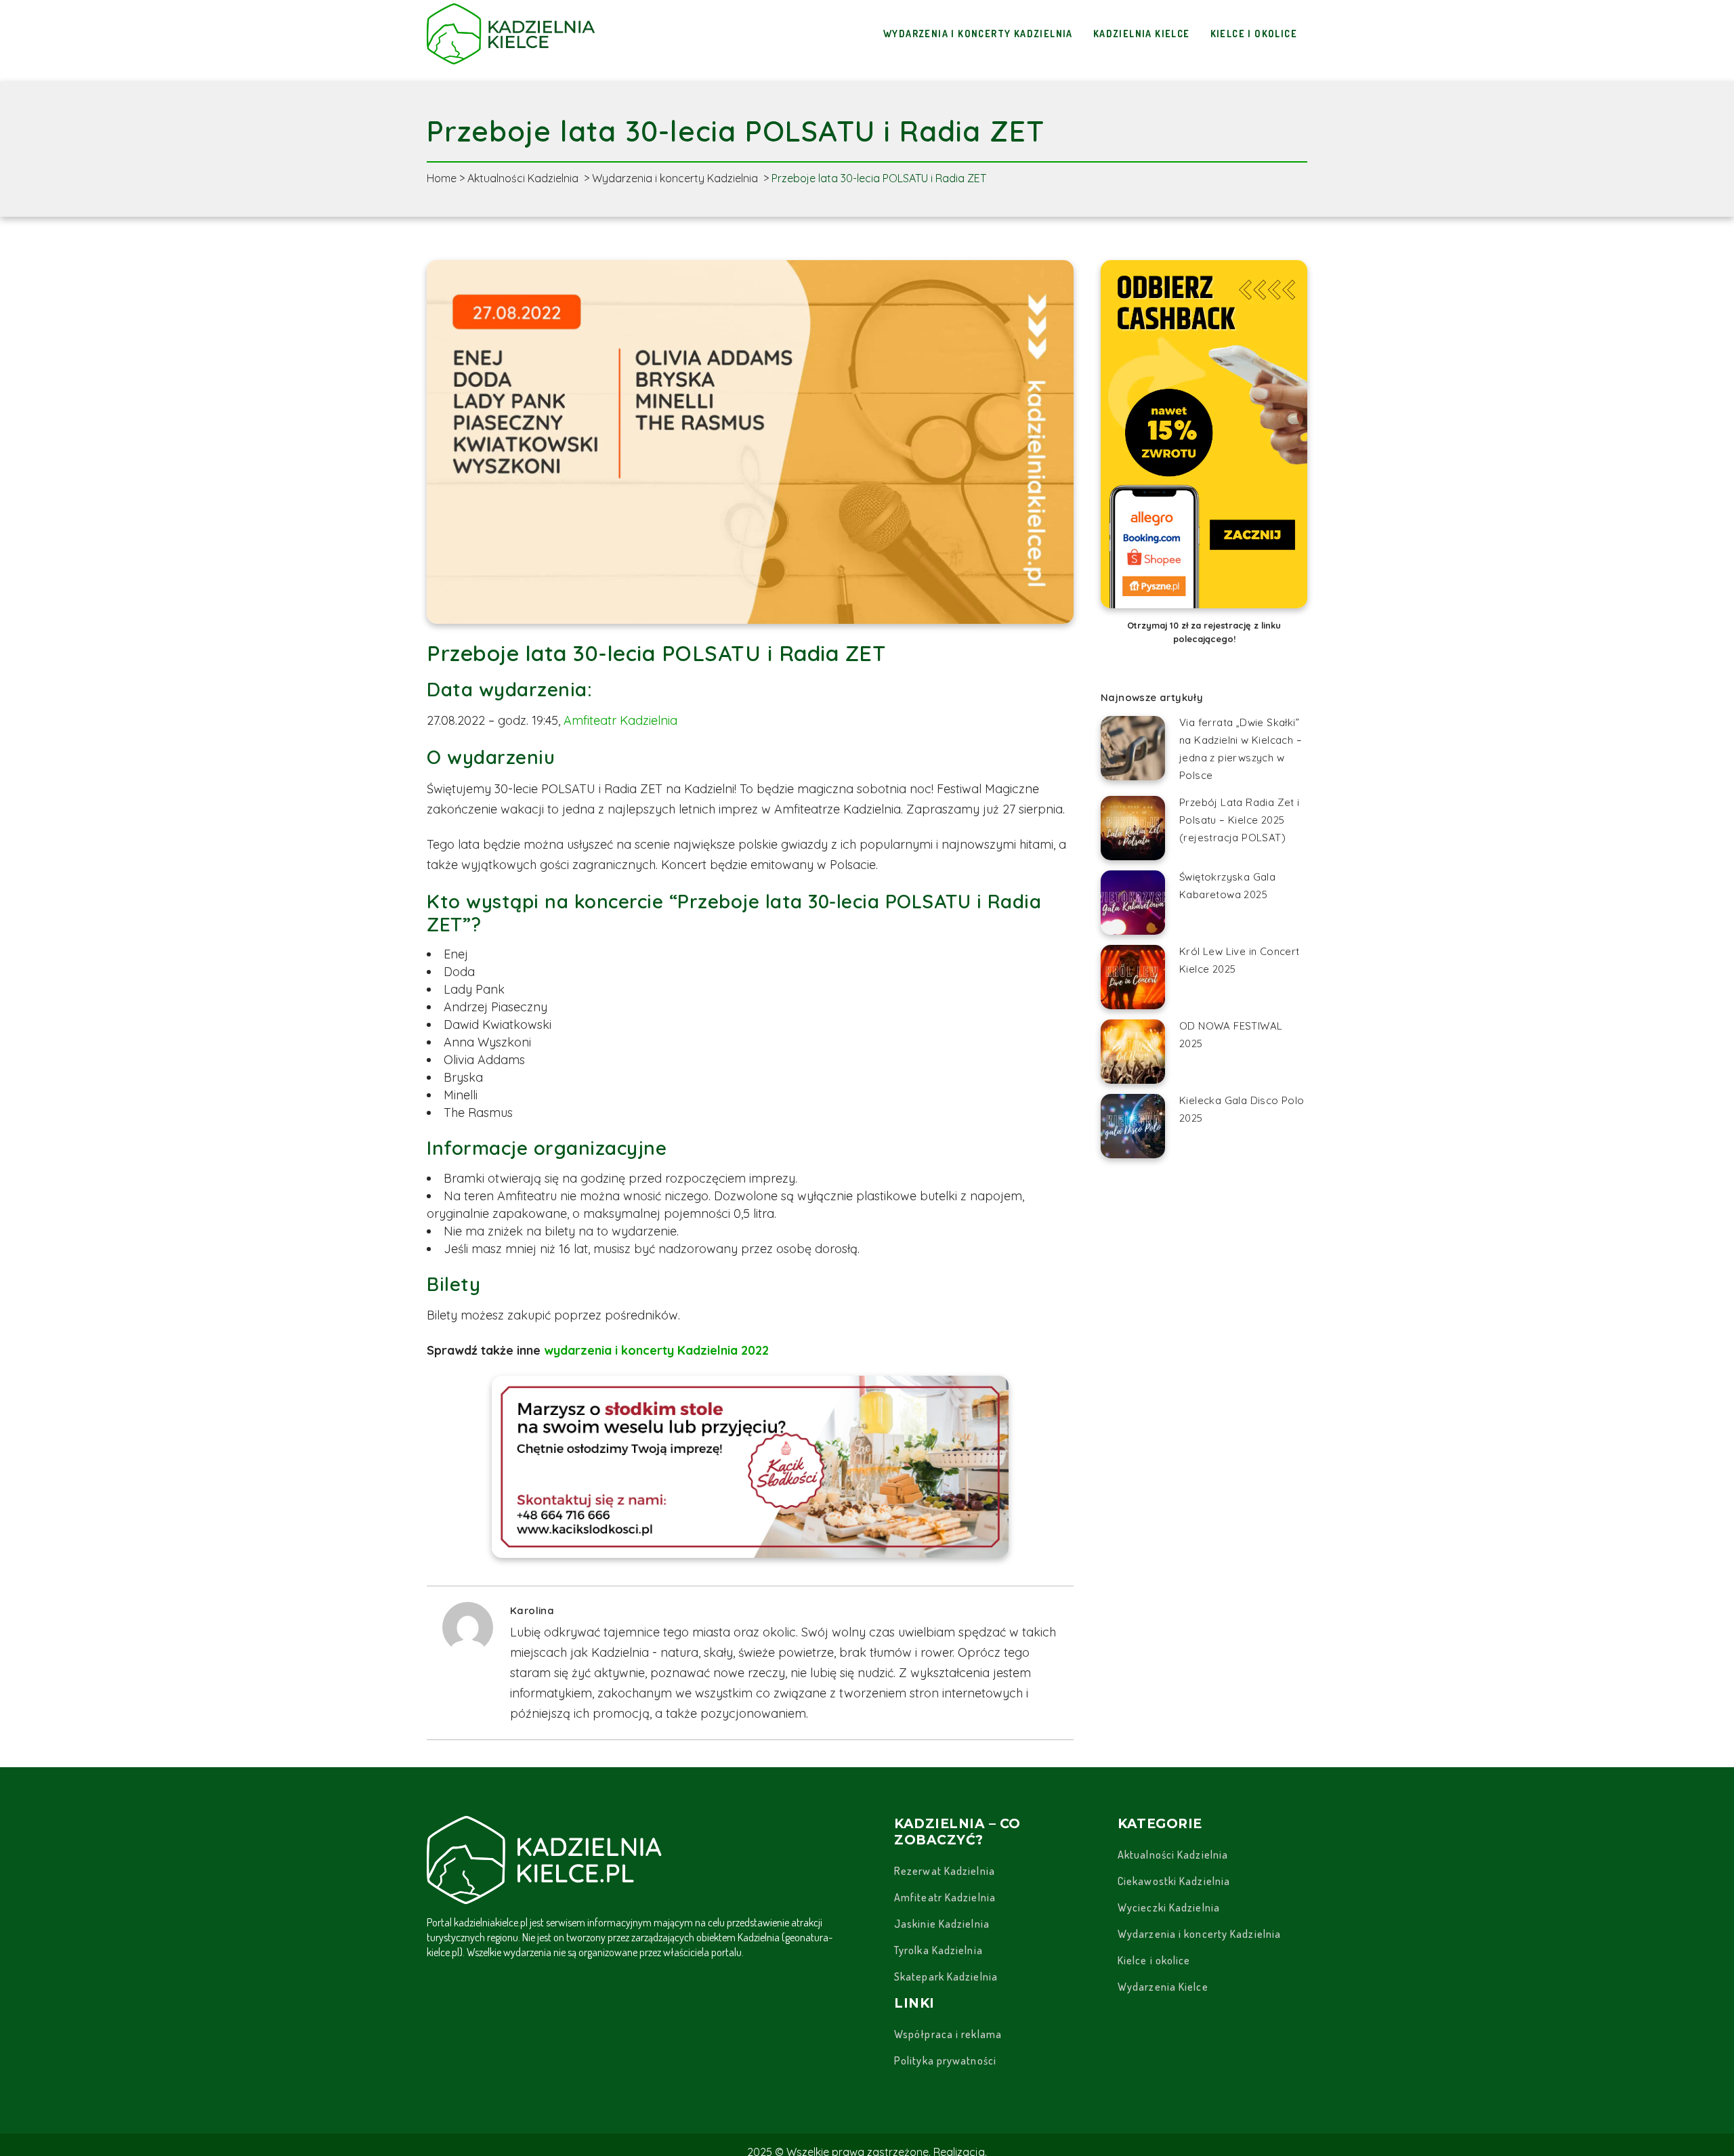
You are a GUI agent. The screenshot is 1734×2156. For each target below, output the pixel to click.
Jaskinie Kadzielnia (942, 1924)
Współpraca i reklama (948, 2034)
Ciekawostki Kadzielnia (1174, 1881)
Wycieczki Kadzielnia (1169, 1907)
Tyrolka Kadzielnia (938, 1950)
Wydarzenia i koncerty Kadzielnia (675, 178)
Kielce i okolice (1154, 1960)
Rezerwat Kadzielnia (945, 1871)
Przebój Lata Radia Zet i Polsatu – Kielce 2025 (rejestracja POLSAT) (1240, 820)
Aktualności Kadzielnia (523, 178)
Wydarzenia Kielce (1163, 1987)
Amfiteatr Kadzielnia (620, 720)
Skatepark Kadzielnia (946, 1977)
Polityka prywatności (945, 2060)
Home (442, 178)
